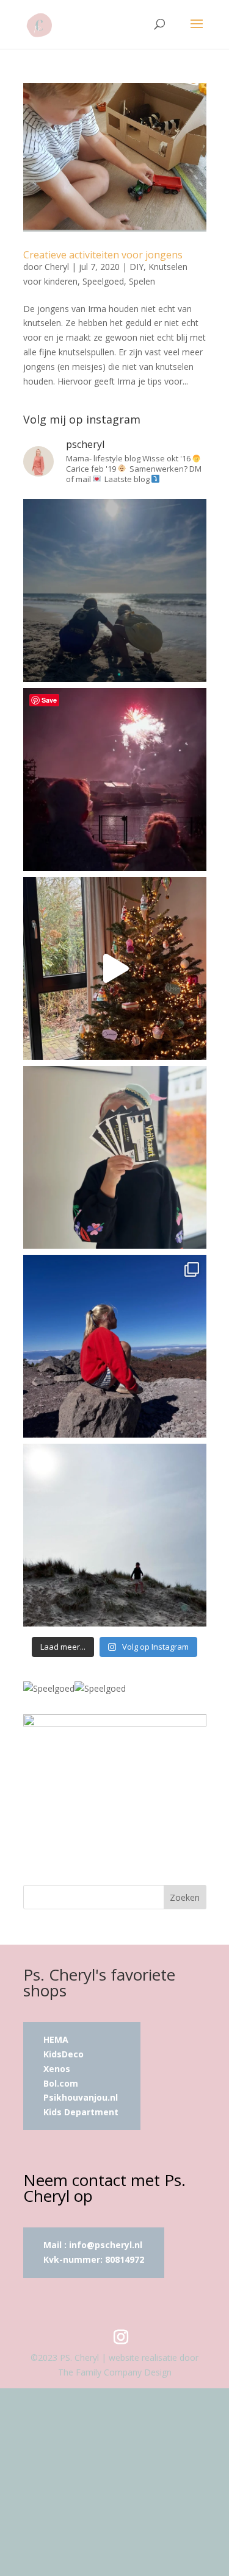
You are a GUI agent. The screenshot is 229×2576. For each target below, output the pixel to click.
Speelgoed (103, 281)
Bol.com (61, 2083)
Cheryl (57, 267)
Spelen (142, 281)
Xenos (57, 2069)
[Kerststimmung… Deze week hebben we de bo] (115, 968)
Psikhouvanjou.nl (82, 2097)
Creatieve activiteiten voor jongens (103, 255)
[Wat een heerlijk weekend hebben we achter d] (115, 1535)
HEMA (56, 2039)
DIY (136, 267)
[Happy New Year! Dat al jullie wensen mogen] (115, 779)
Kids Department (81, 2112)
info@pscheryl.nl (106, 2245)
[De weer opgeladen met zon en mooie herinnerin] (115, 1346)
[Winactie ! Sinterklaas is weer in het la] (115, 1157)
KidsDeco (64, 2054)
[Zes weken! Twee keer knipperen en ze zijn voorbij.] (115, 591)
